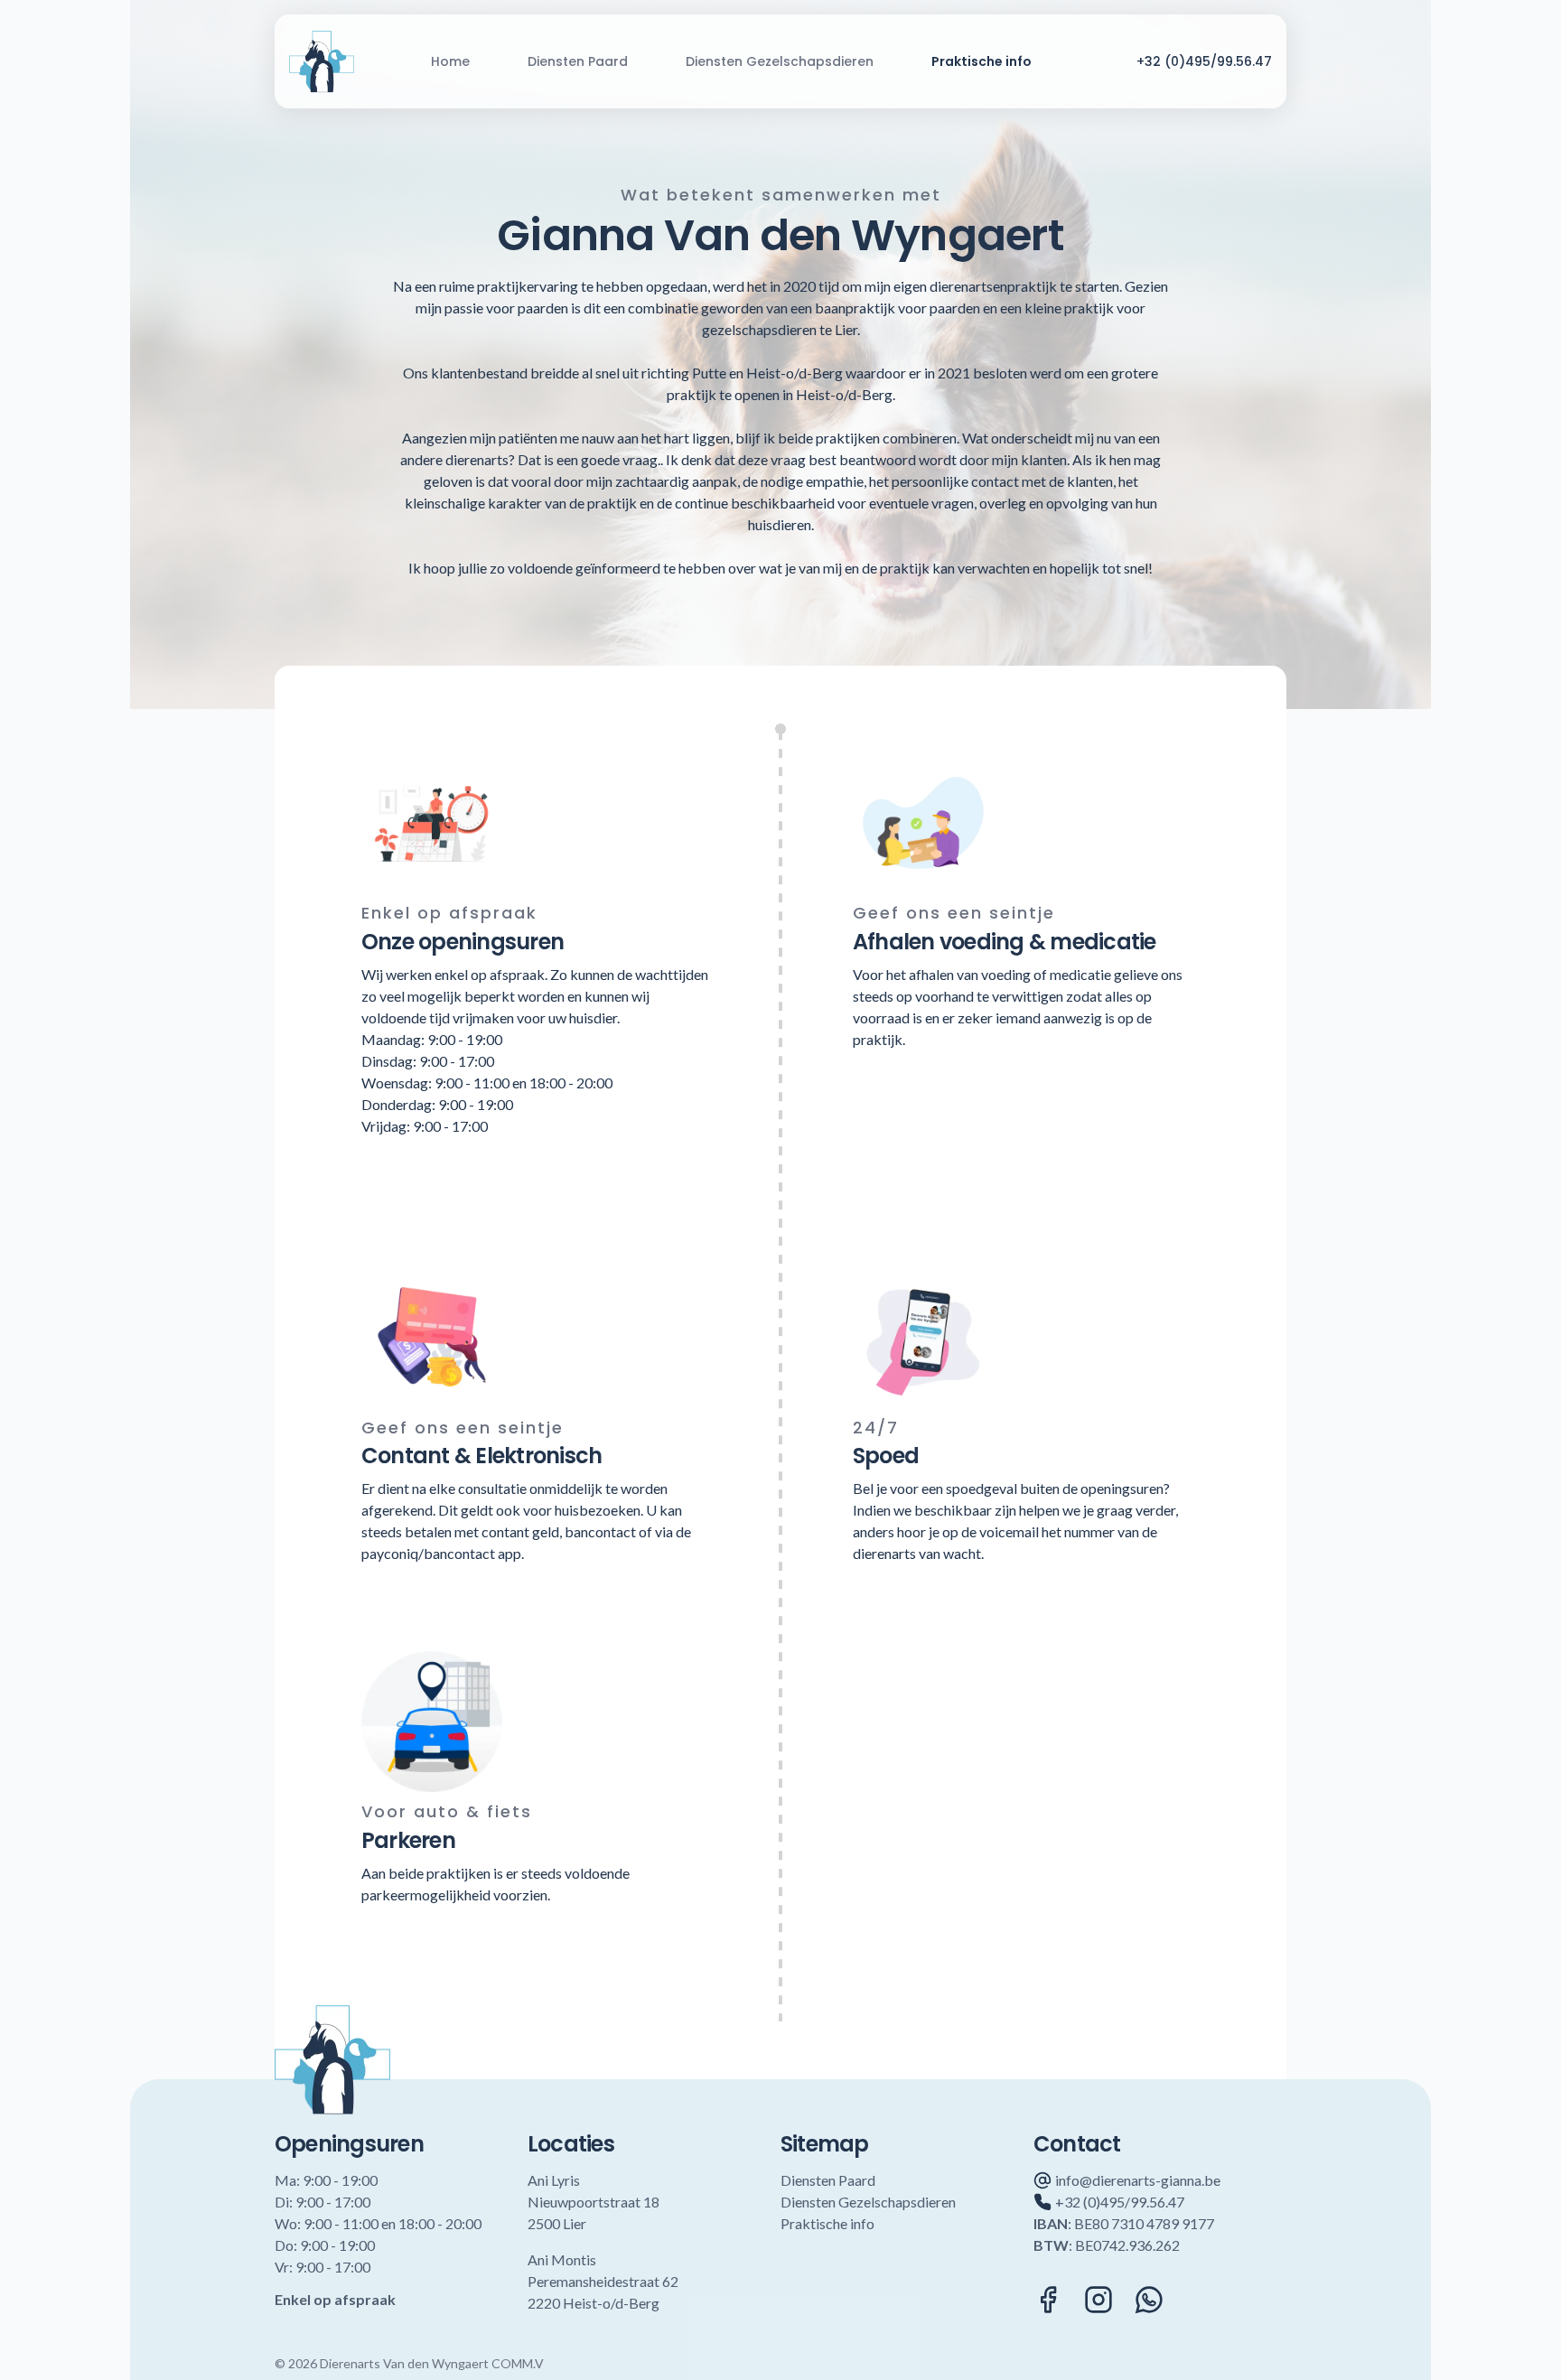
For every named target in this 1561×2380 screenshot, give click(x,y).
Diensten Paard (578, 61)
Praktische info (981, 61)
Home (450, 61)
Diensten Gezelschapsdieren (780, 61)
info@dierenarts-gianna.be (1138, 2180)
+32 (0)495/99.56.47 (1204, 61)
